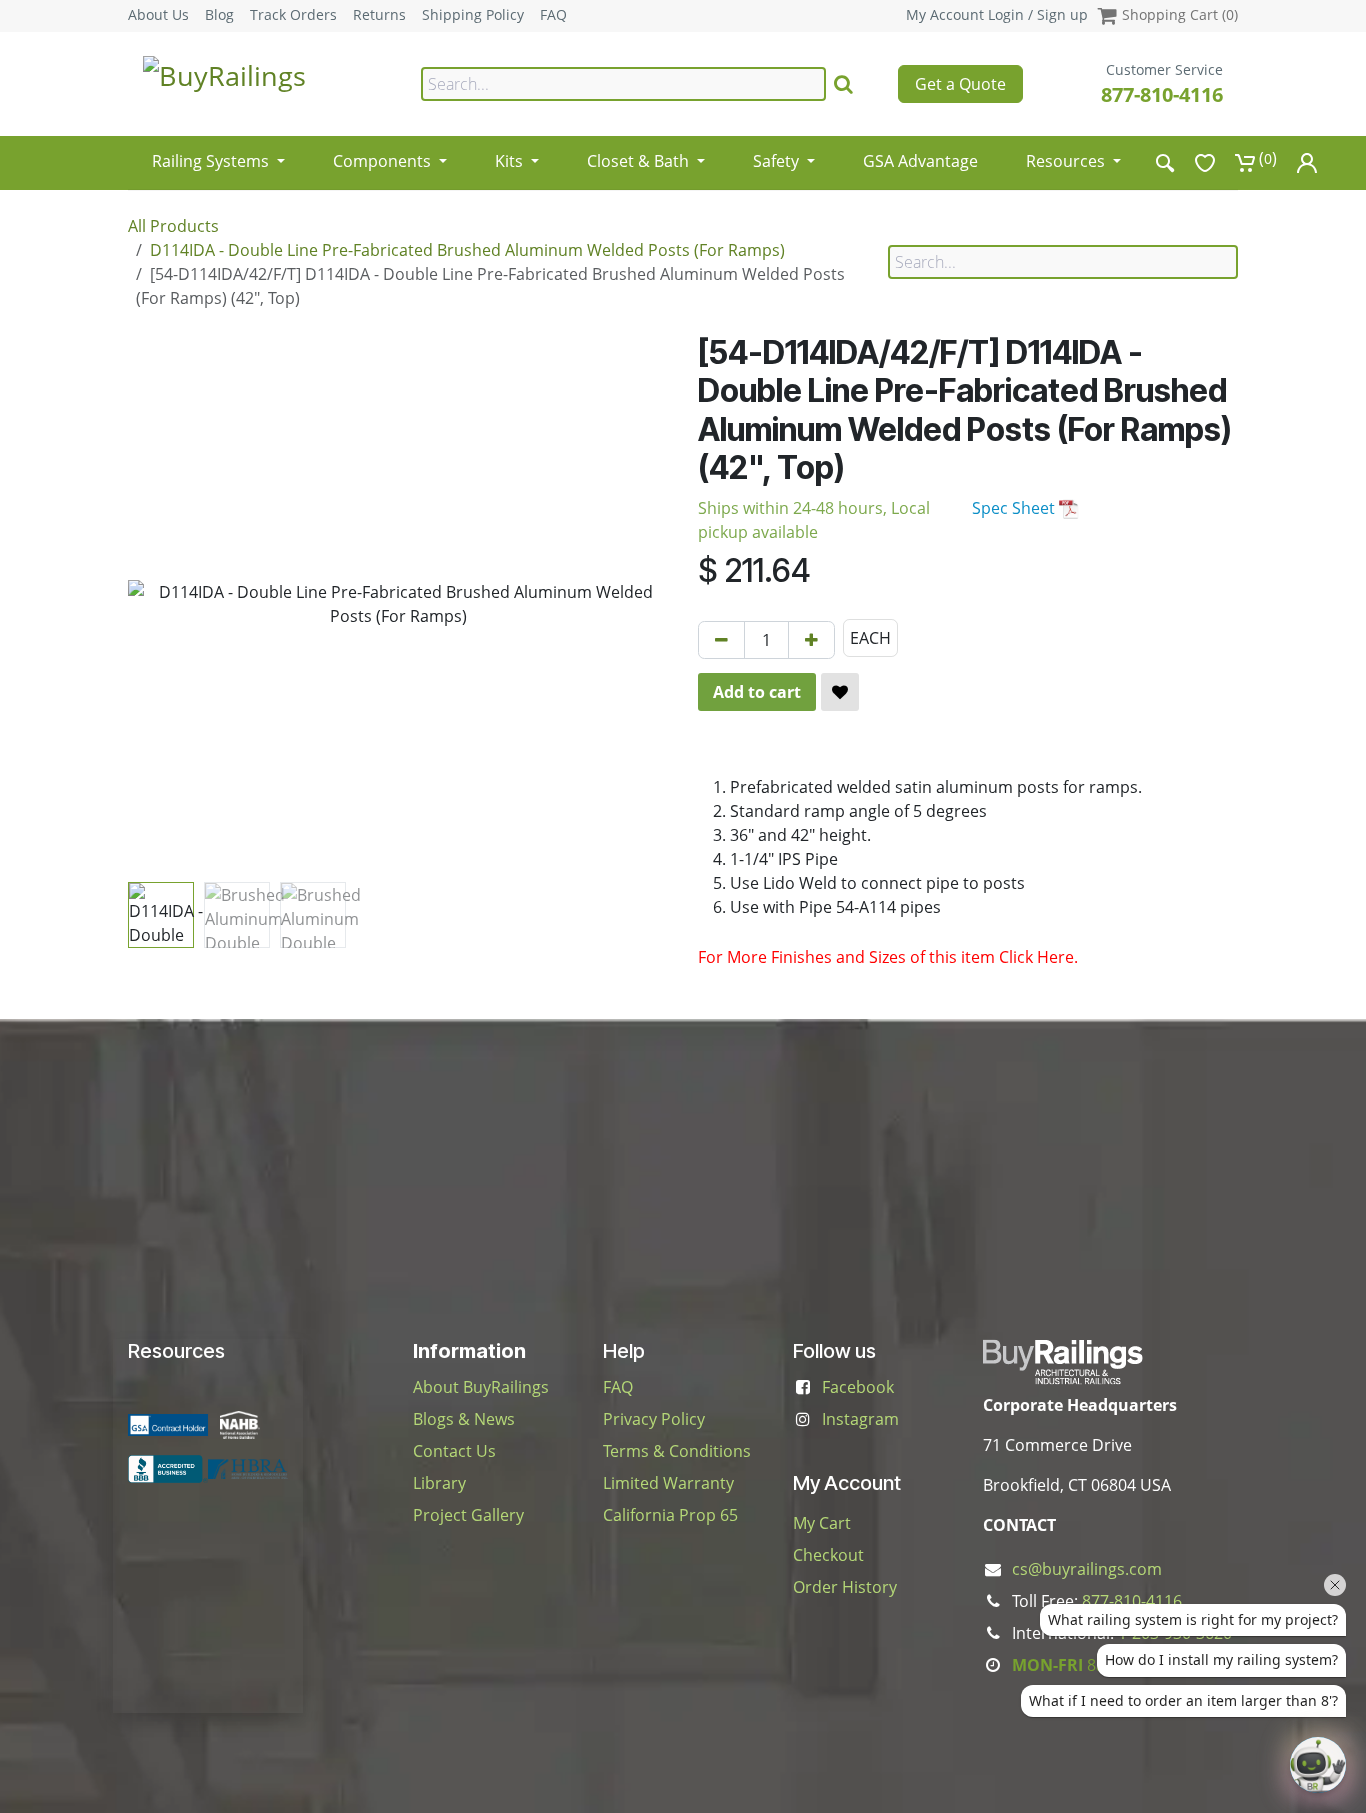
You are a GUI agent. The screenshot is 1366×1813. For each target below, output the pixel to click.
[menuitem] (218, 154)
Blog (219, 15)
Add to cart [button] (757, 692)
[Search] (843, 84)
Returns (379, 15)
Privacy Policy (654, 1419)
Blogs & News (464, 1419)
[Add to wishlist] (840, 692)
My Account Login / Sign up (997, 14)
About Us (158, 15)
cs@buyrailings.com (1087, 1569)
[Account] (1307, 162)
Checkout (828, 1555)
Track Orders (293, 15)
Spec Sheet (1015, 508)
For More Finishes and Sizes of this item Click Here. (888, 957)
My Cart (822, 1523)
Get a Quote (960, 84)
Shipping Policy (473, 15)
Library (439, 1483)
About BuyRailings (481, 1387)
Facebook (858, 1387)
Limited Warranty (668, 1483)
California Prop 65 (670, 1515)
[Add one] (811, 640)
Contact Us (454, 1451)
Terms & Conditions (677, 1451)
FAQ (553, 15)
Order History (845, 1587)
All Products (173, 226)
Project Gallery (468, 1515)
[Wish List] (1205, 162)
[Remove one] (721, 640)
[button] (155, 604)
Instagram (860, 1419)
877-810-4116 (1162, 94)
